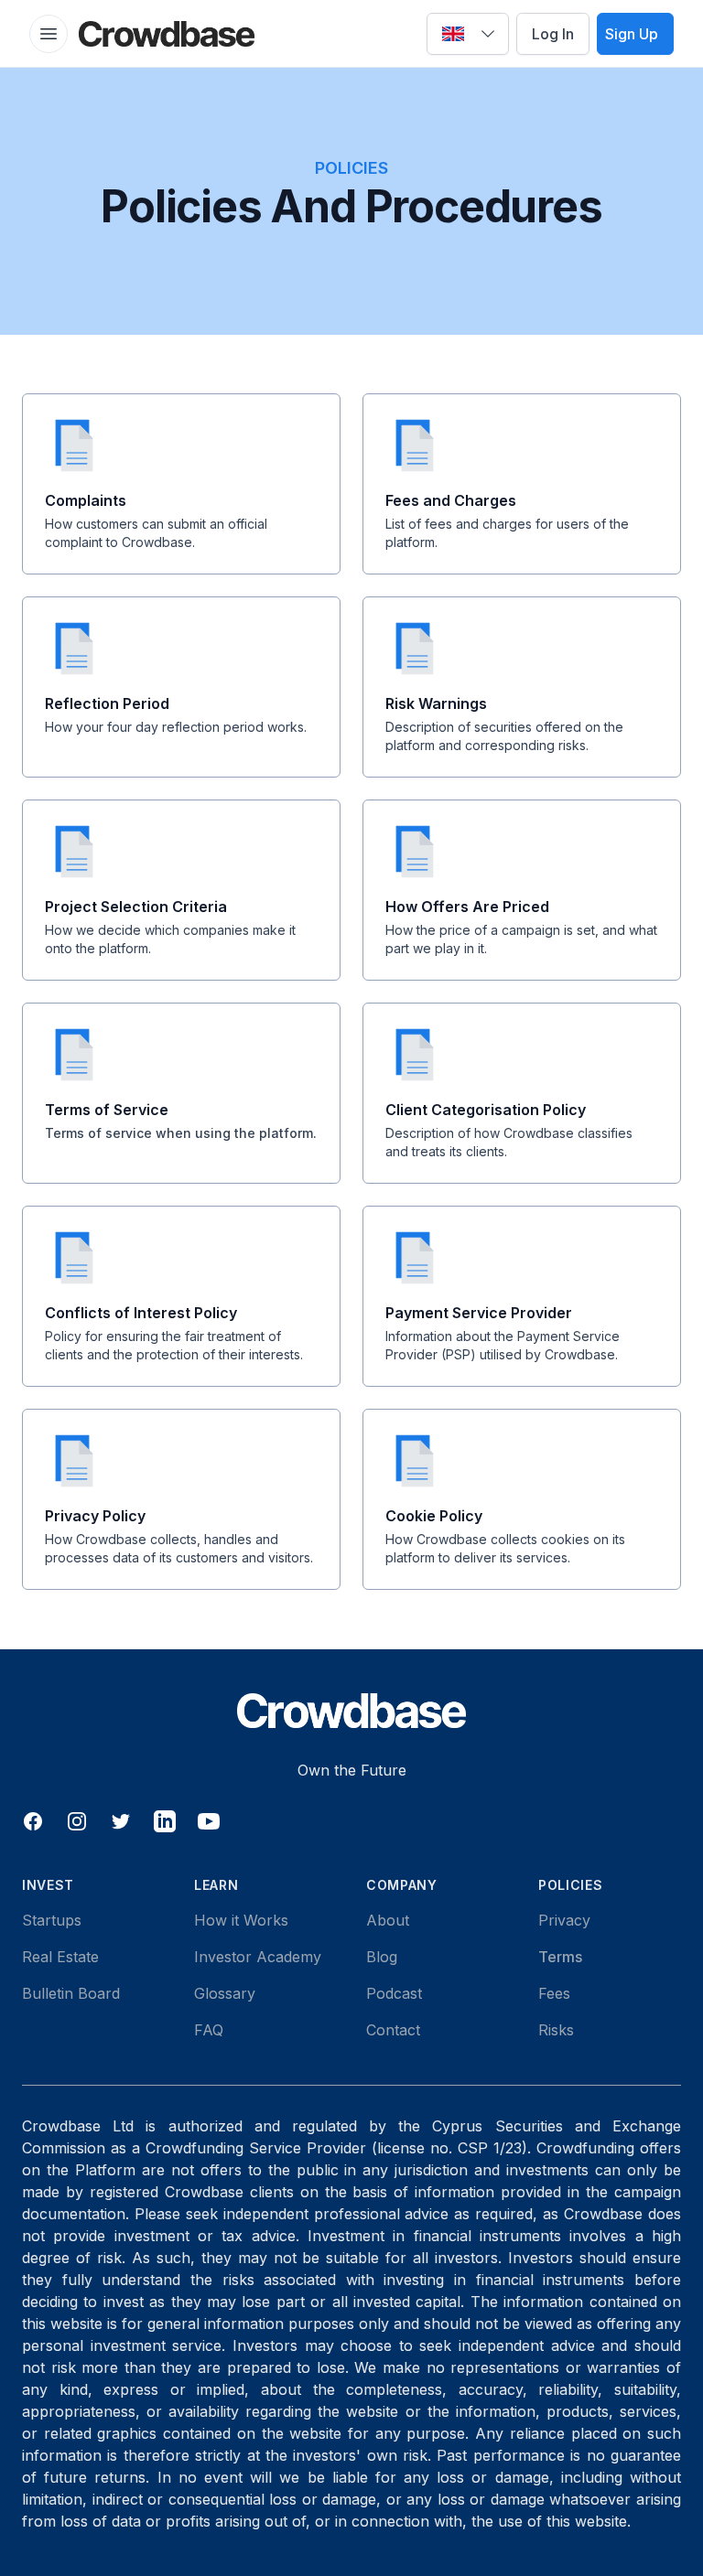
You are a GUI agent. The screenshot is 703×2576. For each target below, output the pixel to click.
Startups (52, 1920)
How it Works (241, 1920)
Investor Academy (258, 1957)
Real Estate (60, 1957)
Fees (554, 1993)
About (388, 1920)
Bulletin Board (71, 1993)
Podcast (394, 1993)
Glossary (225, 1993)
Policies (571, 1885)
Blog (382, 1957)
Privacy (564, 1920)
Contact (393, 2030)
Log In (553, 34)
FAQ (209, 2030)
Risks (556, 2030)
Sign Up (632, 34)
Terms (560, 1957)
